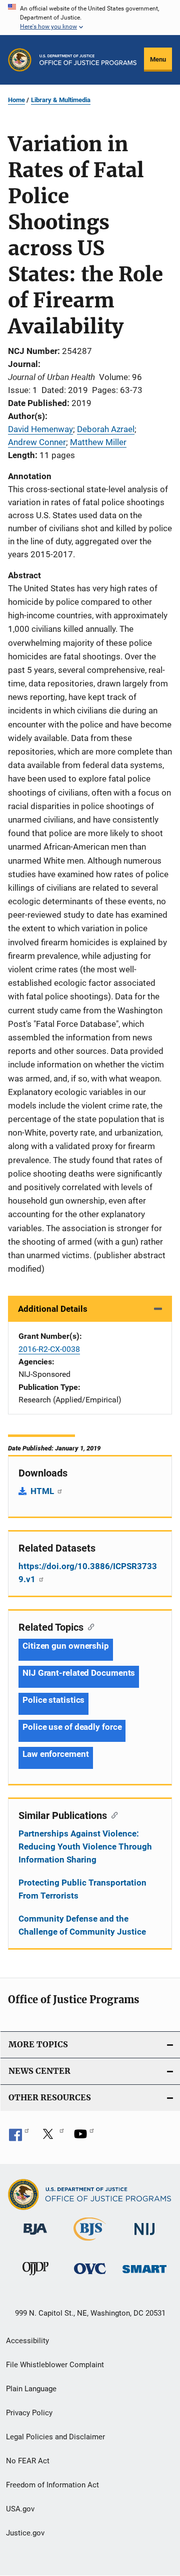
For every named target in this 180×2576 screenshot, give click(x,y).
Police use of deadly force (72, 1727)
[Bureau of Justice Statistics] (90, 2243)
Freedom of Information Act (52, 2485)
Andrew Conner (37, 442)
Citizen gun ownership (66, 1646)
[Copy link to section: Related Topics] (89, 1626)
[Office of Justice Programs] (20, 60)
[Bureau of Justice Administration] (35, 2237)
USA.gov (20, 2509)
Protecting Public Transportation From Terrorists (82, 1889)
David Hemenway (40, 429)
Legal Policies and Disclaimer (55, 2437)
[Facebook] (19, 2137)
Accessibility (27, 2341)
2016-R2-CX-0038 (49, 1349)
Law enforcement (56, 1754)
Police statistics (53, 1700)
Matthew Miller (98, 442)
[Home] (88, 60)
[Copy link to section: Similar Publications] (112, 1814)
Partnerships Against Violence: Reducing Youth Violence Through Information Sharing (85, 1847)
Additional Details (53, 1309)
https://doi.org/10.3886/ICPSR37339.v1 (88, 1573)
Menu (158, 59)
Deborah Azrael (106, 429)
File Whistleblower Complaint (55, 2365)
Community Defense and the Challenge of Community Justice (82, 1925)
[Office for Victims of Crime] (90, 2276)
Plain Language (31, 2389)
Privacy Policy (29, 2413)
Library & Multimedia (61, 100)
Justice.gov (25, 2533)
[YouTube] (84, 2137)
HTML (43, 1491)
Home (16, 100)
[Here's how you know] (90, 18)
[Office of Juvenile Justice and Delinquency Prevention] (35, 2277)
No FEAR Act (28, 2461)
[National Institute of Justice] (144, 2237)
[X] (51, 2137)
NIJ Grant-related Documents (79, 1673)
